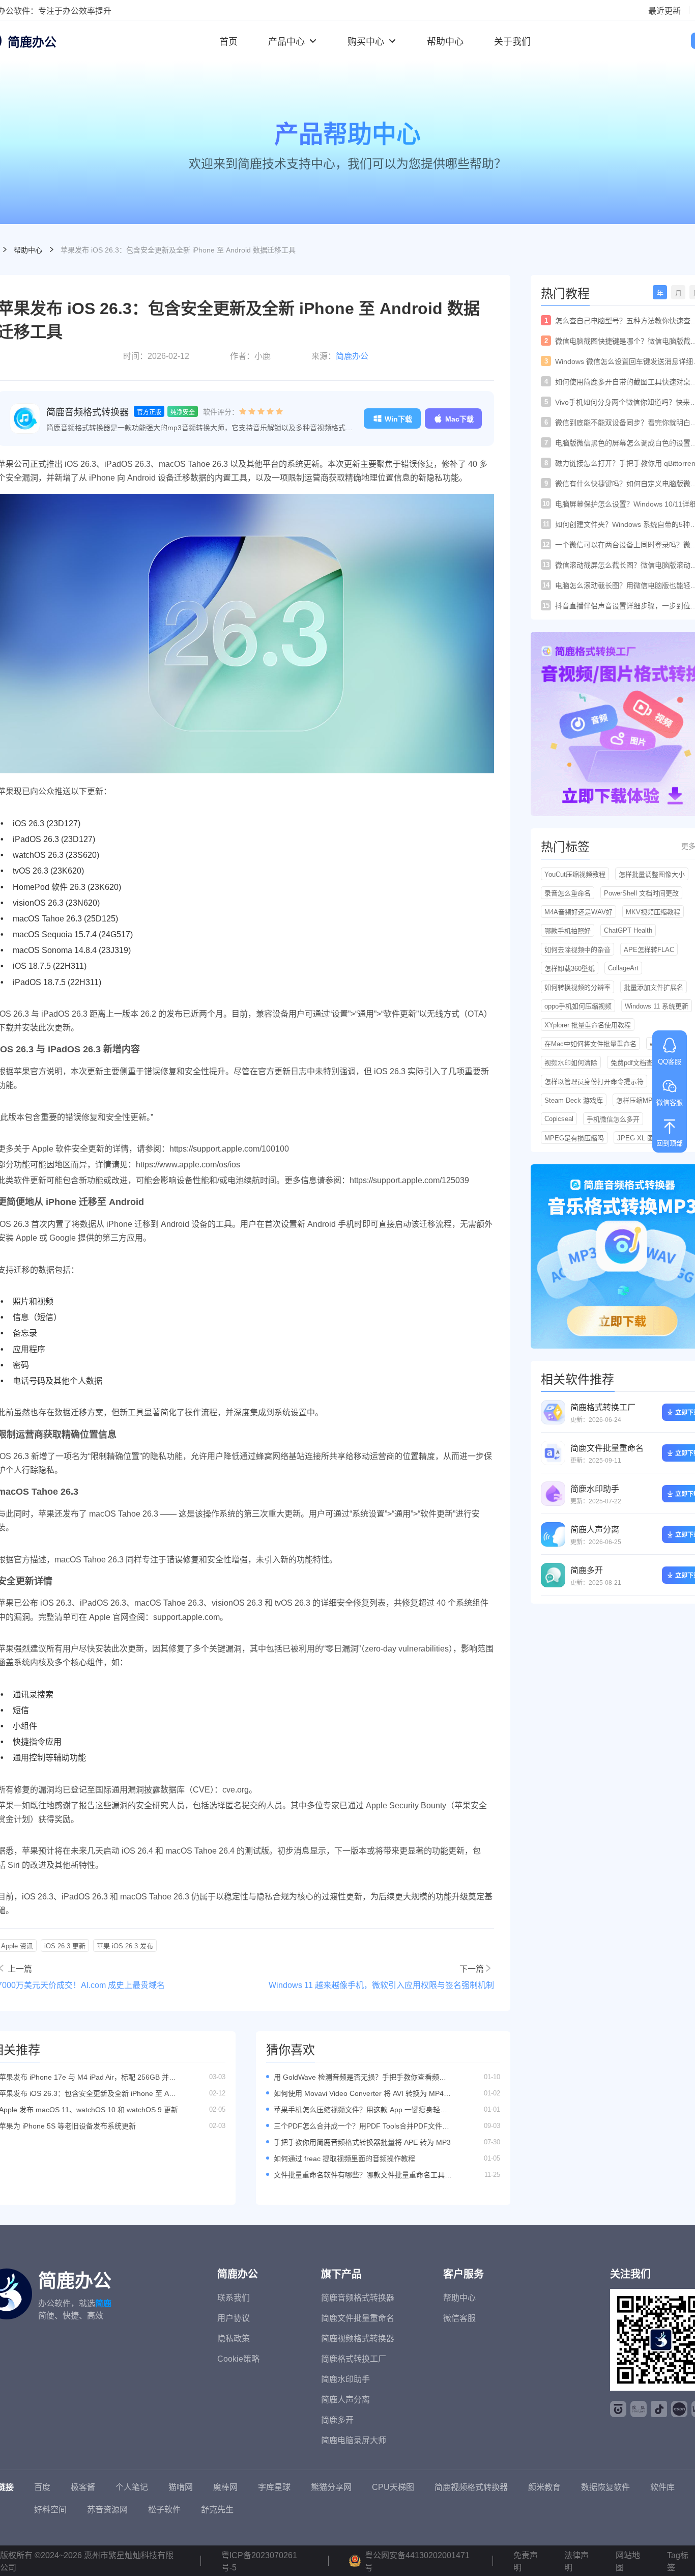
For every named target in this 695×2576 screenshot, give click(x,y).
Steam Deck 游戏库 (574, 1100)
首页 (228, 42)
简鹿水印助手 (595, 1489)
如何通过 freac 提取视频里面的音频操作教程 (344, 2159)
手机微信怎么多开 (613, 1119)
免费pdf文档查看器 (638, 1063)
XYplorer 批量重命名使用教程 (588, 1025)
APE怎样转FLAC (649, 950)
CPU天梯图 (393, 2487)
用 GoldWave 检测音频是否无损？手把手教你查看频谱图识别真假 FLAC (360, 2077)
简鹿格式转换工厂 (603, 1407)
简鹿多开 (587, 1570)
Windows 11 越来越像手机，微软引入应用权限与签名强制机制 (381, 1985)
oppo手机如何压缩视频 (578, 1006)
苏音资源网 (107, 2510)
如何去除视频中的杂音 (577, 950)
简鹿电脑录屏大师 (354, 2440)
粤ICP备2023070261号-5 (259, 2561)
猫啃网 (181, 2487)
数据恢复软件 (605, 2487)
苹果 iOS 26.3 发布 (125, 1946)
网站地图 (628, 2561)
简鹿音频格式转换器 (88, 412)
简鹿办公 (352, 356)
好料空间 (50, 2510)
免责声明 (526, 2561)
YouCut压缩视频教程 (575, 874)
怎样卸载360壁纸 (570, 969)
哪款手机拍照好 (568, 931)
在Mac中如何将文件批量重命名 (590, 1044)
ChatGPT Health (628, 930)
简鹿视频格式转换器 (358, 2339)
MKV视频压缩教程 (653, 912)
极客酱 (83, 2487)
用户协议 (234, 2318)
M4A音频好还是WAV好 (578, 912)
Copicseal (559, 1119)
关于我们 (512, 42)
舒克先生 (217, 2510)
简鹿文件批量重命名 (607, 1448)
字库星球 (274, 2487)
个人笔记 (132, 2487)
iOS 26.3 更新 (65, 1946)
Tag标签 (678, 2561)
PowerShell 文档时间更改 (641, 893)
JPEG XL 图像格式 (645, 1138)
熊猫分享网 (331, 2487)
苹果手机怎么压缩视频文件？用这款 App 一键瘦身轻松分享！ (360, 2110)
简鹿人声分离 (595, 1530)
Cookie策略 (238, 2359)
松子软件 (164, 2510)
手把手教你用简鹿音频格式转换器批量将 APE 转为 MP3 (362, 2142)
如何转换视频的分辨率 (577, 987)
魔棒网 (225, 2487)
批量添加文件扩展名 (654, 987)
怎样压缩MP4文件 (643, 1100)
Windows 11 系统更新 (657, 1006)
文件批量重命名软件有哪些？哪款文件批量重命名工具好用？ (363, 2175)
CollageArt (623, 968)
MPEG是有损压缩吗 (574, 1138)
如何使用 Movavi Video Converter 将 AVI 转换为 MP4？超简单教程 (362, 2094)
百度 (42, 2487)
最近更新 (664, 11)
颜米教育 (544, 2487)
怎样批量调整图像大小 (652, 874)
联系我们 (234, 2298)
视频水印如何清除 (571, 1063)
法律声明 (576, 2561)
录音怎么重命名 (568, 893)
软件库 (662, 2487)
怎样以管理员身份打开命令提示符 (594, 1082)
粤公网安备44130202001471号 (417, 2561)
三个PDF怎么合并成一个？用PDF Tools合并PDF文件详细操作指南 (361, 2126)
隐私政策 (234, 2339)
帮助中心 (445, 42)
